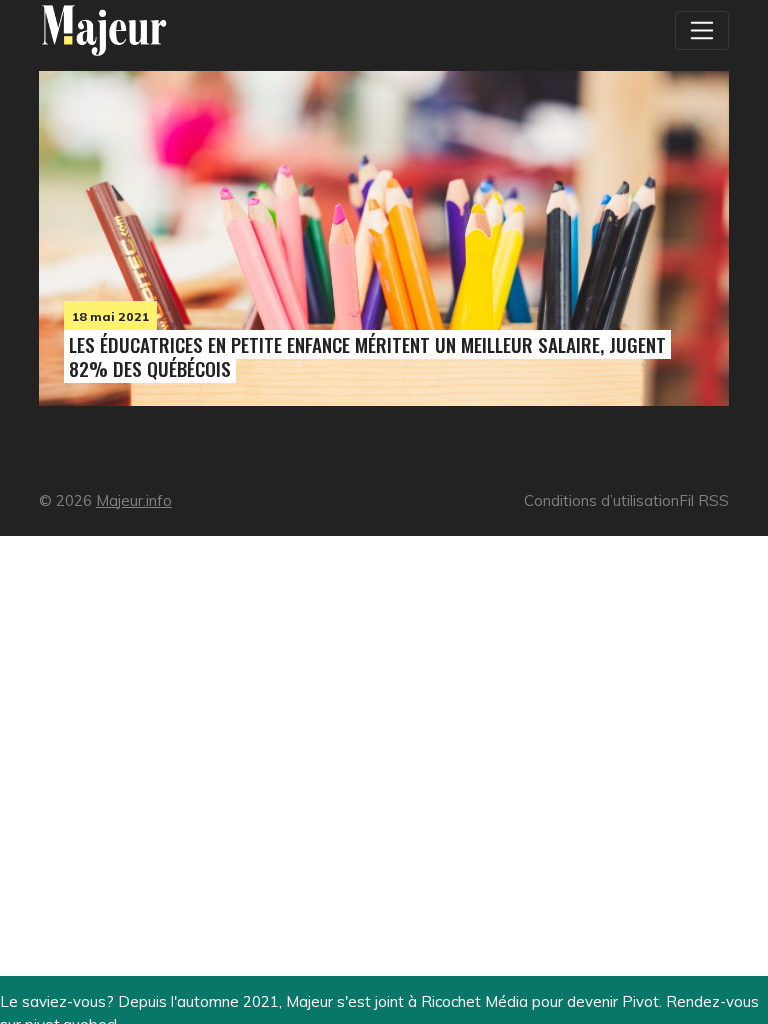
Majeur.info (134, 500)
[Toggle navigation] (702, 30)
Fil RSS (704, 500)
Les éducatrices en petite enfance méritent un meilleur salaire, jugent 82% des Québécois (367, 356)
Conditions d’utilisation (601, 500)
